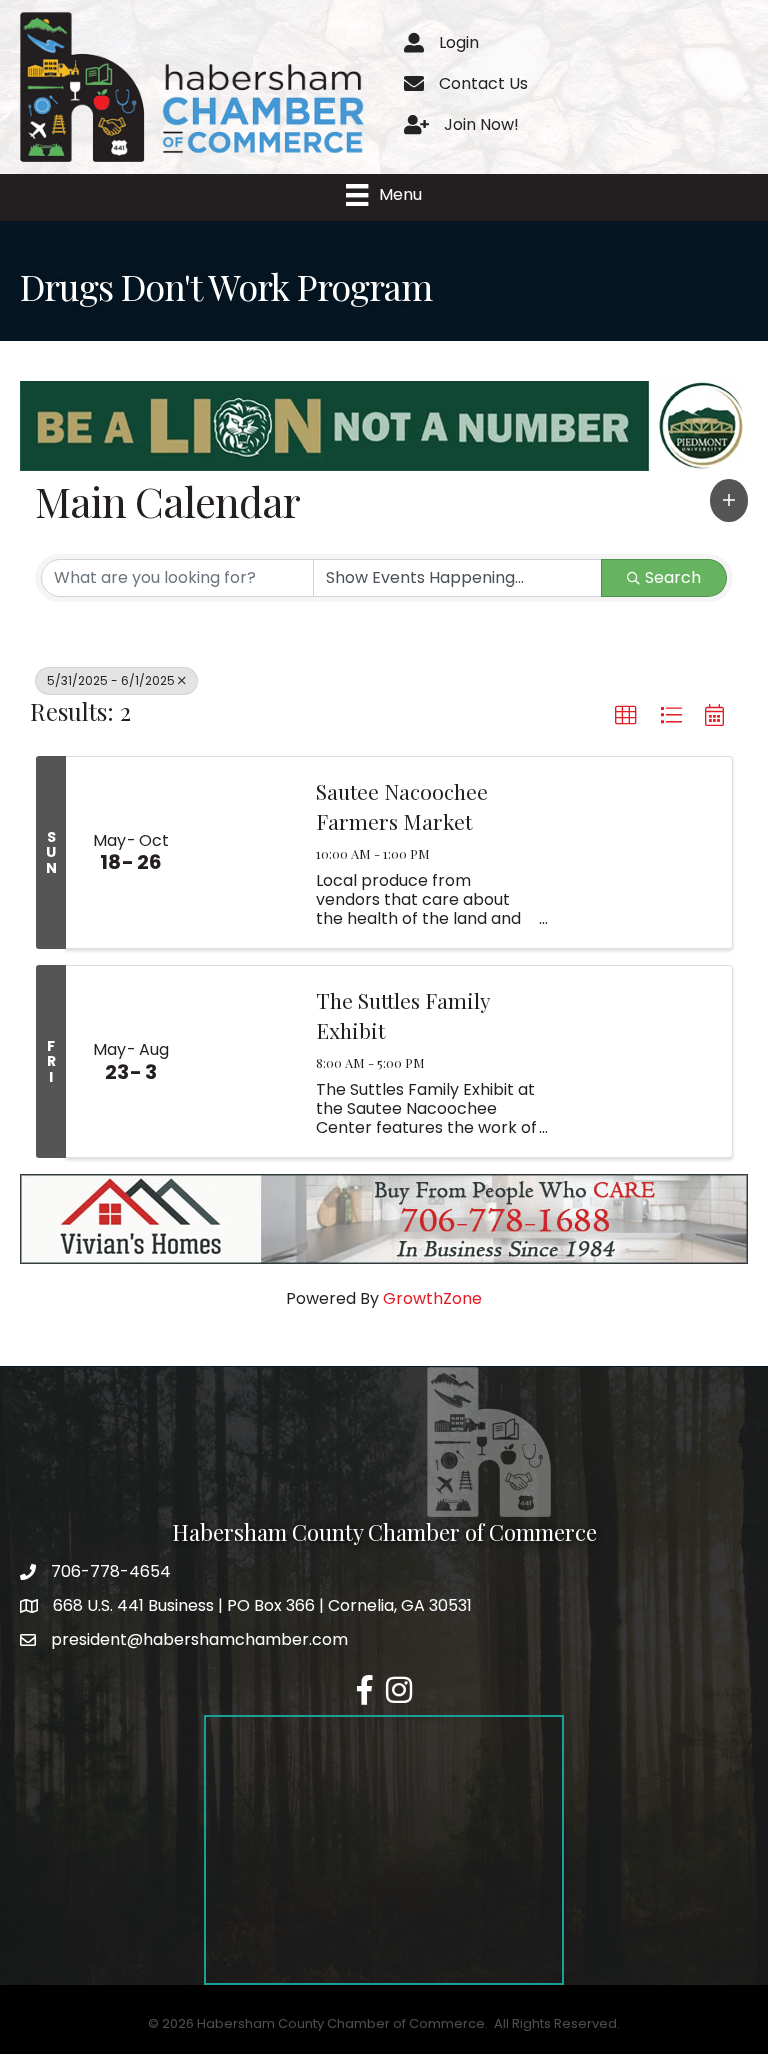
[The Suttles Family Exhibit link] (246, 1061)
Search (673, 577)
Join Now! (481, 124)
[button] (729, 500)
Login (459, 42)
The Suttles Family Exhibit (403, 1014)
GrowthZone (432, 1298)
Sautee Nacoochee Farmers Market (402, 805)
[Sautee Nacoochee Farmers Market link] (246, 852)
